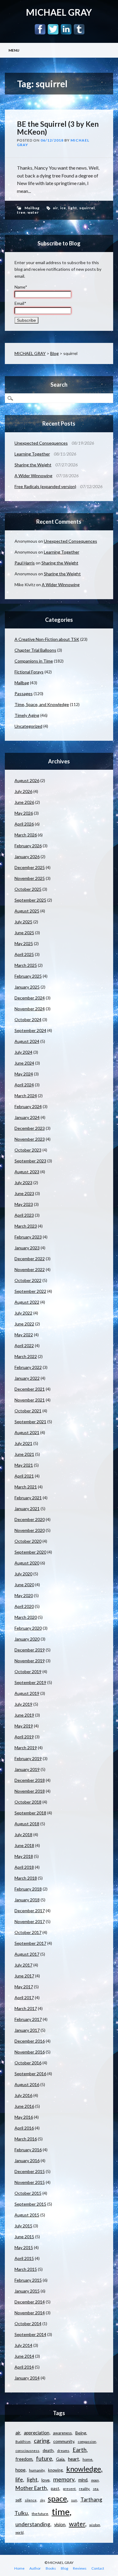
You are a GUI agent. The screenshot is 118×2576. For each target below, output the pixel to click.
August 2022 (27, 1302)
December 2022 (30, 1259)
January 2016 (27, 2161)
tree (21, 212)
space (57, 2498)
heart (74, 2459)
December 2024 (30, 998)
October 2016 (28, 2063)
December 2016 (30, 2041)
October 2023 (28, 1150)
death (48, 2450)
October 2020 (28, 1541)
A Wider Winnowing (33, 476)
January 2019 (27, 1769)
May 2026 (24, 813)
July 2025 (23, 922)
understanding (33, 2524)
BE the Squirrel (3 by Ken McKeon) (58, 128)
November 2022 (30, 1269)
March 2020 (26, 1617)
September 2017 (30, 1943)
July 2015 (23, 2226)
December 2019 (30, 1650)
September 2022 (30, 1291)
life (19, 2479)
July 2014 (23, 2345)
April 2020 (24, 1606)
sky (42, 2500)
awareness (62, 2433)
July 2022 (23, 1313)
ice (63, 208)
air (56, 208)
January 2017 (27, 2030)
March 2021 (26, 1487)
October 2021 (28, 1411)
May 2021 (24, 1465)
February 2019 (28, 1758)
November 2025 (30, 878)
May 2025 (24, 943)
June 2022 (24, 1324)
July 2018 (23, 1835)
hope (20, 2470)
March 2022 (26, 1356)
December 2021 (30, 1389)
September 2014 (30, 2334)
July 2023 (23, 1183)
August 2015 (27, 2215)
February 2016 (28, 2150)
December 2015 (30, 2171)
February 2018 (28, 1889)
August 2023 (27, 1172)
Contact (98, 2568)
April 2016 (24, 2128)
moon (95, 2480)
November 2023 (30, 1139)
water (33, 212)
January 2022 (27, 1378)
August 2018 (27, 1824)
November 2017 (30, 1921)
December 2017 (30, 1911)
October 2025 (28, 889)
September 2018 (30, 1813)
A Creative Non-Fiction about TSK (47, 639)
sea (96, 2489)
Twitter (53, 29)
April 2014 (24, 2367)
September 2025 (30, 900)
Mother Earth (31, 2488)
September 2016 (30, 2074)
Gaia (60, 2459)
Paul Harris (25, 563)
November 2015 (30, 2182)
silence (31, 2500)
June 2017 (24, 1976)
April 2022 (24, 1346)
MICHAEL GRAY (59, 12)
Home (19, 2568)
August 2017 (27, 1954)
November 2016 (30, 2052)
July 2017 (23, 1965)
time (61, 2512)
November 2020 (30, 1530)
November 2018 (30, 1791)
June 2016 (24, 2106)
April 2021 (24, 1476)
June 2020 (24, 1585)
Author (35, 2568)
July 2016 (23, 2095)
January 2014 (27, 2378)
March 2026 (26, 835)
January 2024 (27, 1117)
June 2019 (24, 1715)
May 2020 (24, 1595)
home (87, 2459)
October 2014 (28, 2324)
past (55, 2488)
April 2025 (24, 954)
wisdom (95, 2525)
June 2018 (24, 1845)
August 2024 (27, 1041)
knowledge (84, 2469)
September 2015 (30, 2204)
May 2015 (24, 2247)
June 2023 (24, 1193)
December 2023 (30, 1128)
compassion (87, 2442)
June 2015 (24, 2237)
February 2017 (28, 2019)
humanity (37, 2470)
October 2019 (28, 1672)
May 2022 (24, 1335)
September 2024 (30, 1030)
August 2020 (27, 1563)
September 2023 (30, 1161)
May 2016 (24, 2117)
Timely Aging (27, 715)
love (46, 2480)
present (69, 2489)
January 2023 (27, 1248)
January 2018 (27, 1900)
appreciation (37, 2433)
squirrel (87, 208)
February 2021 (28, 1498)
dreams (63, 2451)
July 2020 (23, 1574)
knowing (55, 2470)
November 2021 (30, 1400)
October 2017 (28, 1932)
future (44, 2459)
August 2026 (27, 780)
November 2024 (30, 1009)
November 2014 (30, 2313)
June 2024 (24, 1063)
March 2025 (26, 965)
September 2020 (30, 1552)
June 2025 (24, 933)
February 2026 (28, 846)
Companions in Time (34, 661)
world (20, 2532)
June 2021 (24, 1454)
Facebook (40, 29)
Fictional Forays (29, 672)
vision (60, 2525)
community (64, 2441)
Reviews (80, 2568)
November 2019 (30, 1661)
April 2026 (24, 824)
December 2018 (30, 1780)
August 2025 (27, 911)
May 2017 (24, 1987)
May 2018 (24, 1856)
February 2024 (28, 1106)
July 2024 (23, 1052)
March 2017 (26, 2008)
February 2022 (28, 1367)
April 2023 (24, 1215)
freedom (24, 2459)
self (18, 2500)
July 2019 (23, 1704)
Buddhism (23, 2442)
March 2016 (26, 2139)
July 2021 (23, 1443)
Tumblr (79, 29)
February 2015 (28, 2280)
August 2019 (27, 1693)
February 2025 (28, 976)
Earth (80, 2450)
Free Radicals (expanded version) (45, 486)
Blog (54, 353)
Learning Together (32, 454)
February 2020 (28, 1628)
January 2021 (27, 1509)
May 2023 (24, 1204)
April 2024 (24, 1085)
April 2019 (24, 1737)
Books (51, 2568)
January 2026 (27, 857)
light (73, 208)
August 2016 (27, 2084)
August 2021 (27, 1432)
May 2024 (24, 1074)
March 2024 (26, 1096)
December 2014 (30, 2302)
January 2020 (27, 1639)
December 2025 (30, 867)
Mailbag (32, 208)
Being (81, 2433)
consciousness (27, 2451)
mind (83, 2480)
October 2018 (28, 1802)
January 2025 (27, 987)
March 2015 (26, 2269)
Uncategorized (28, 726)
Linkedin (66, 29)
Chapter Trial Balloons (35, 650)
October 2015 (28, 2193)
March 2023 (26, 1226)
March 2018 (26, 1878)
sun (74, 2500)
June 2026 (24, 802)
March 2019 (26, 1748)
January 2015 (27, 2291)
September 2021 (30, 1422)
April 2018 (24, 1867)
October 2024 (28, 1020)
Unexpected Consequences (41, 443)
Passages (24, 694)
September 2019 (30, 1682)
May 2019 (24, 1726)
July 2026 (23, 791)
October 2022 (28, 1280)
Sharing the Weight (33, 465)
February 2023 (28, 1237)
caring (42, 2441)
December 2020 (30, 1519)
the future (40, 2514)
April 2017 (24, 1998)
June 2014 (24, 2356)
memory (64, 2479)
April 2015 (24, 2258)
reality (84, 2489)
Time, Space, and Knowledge (42, 704)
